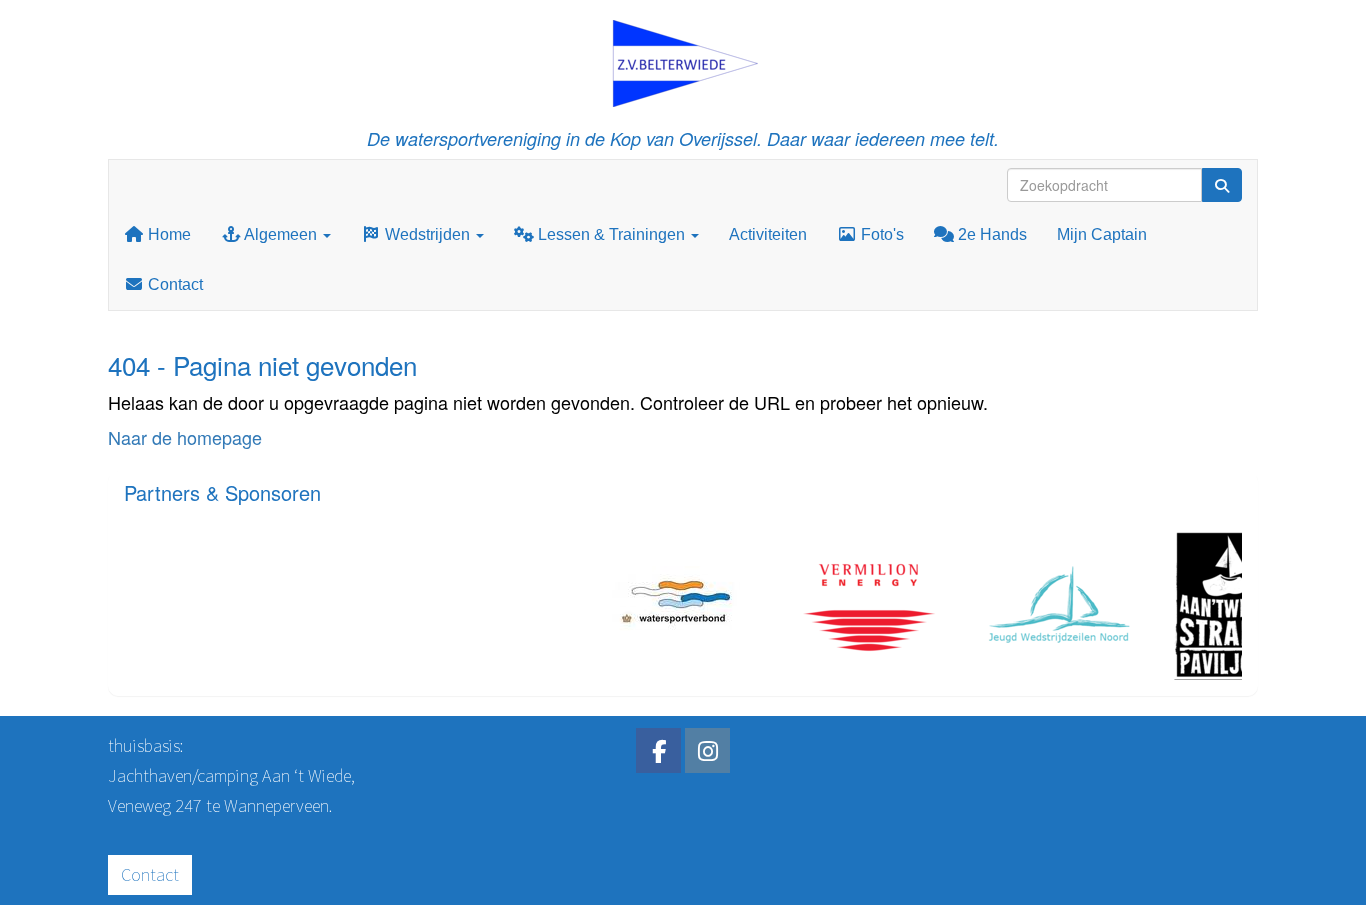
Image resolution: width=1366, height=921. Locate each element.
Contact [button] (150, 874)
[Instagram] (707, 753)
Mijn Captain (1102, 234)
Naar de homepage (185, 437)
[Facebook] (658, 753)
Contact (173, 284)
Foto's (880, 234)
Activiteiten (768, 234)
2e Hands (990, 234)
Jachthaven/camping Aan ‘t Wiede (229, 775)
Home (167, 234)
